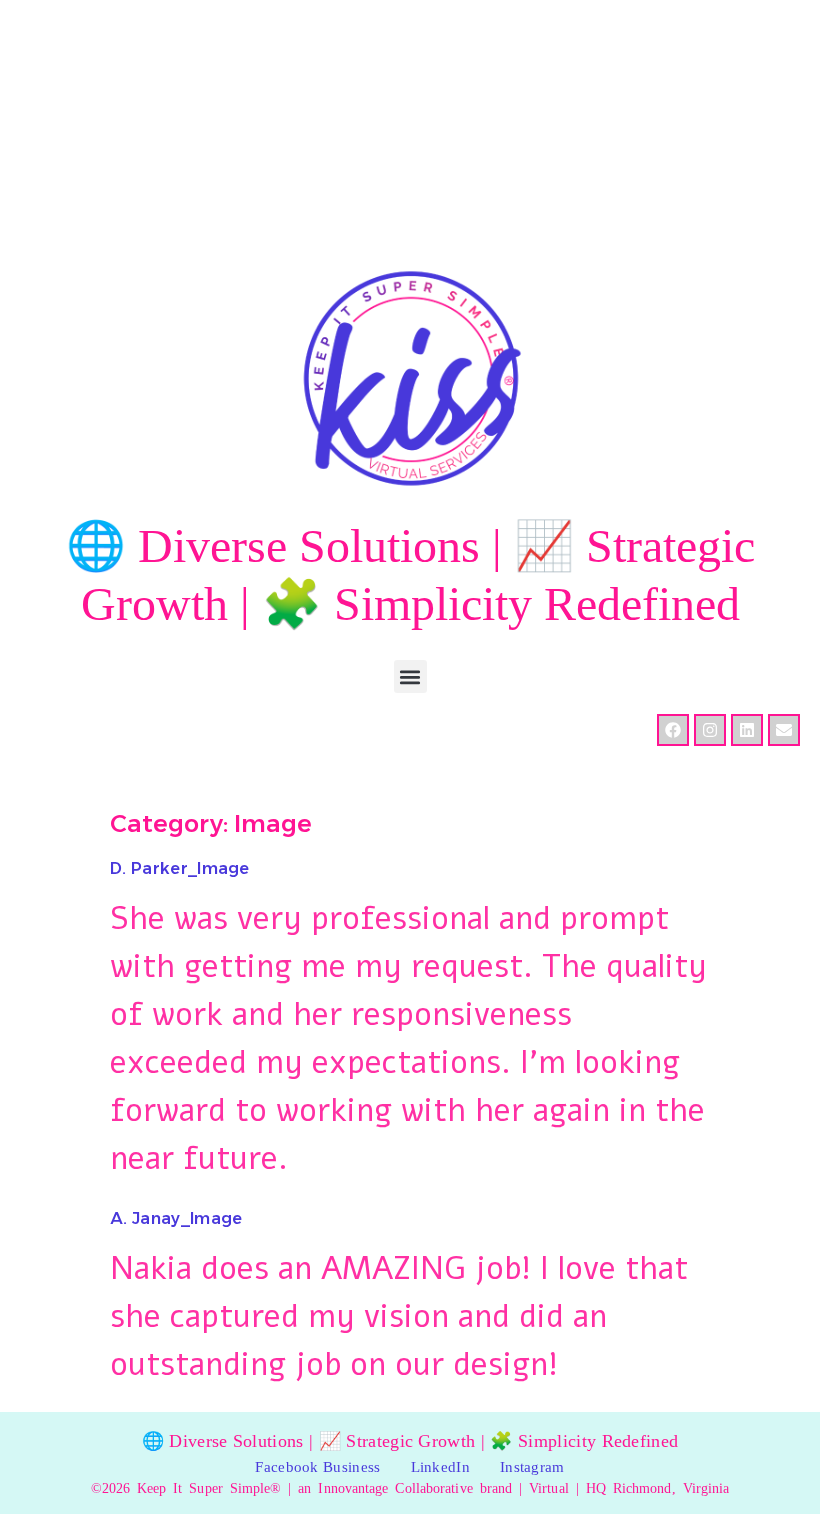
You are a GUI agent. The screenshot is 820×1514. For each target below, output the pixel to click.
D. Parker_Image (180, 868)
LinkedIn (440, 1467)
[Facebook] (673, 730)
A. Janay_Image (176, 1218)
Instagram (532, 1467)
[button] (410, 676)
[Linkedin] (747, 730)
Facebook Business (317, 1467)
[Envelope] (784, 730)
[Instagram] (710, 730)
